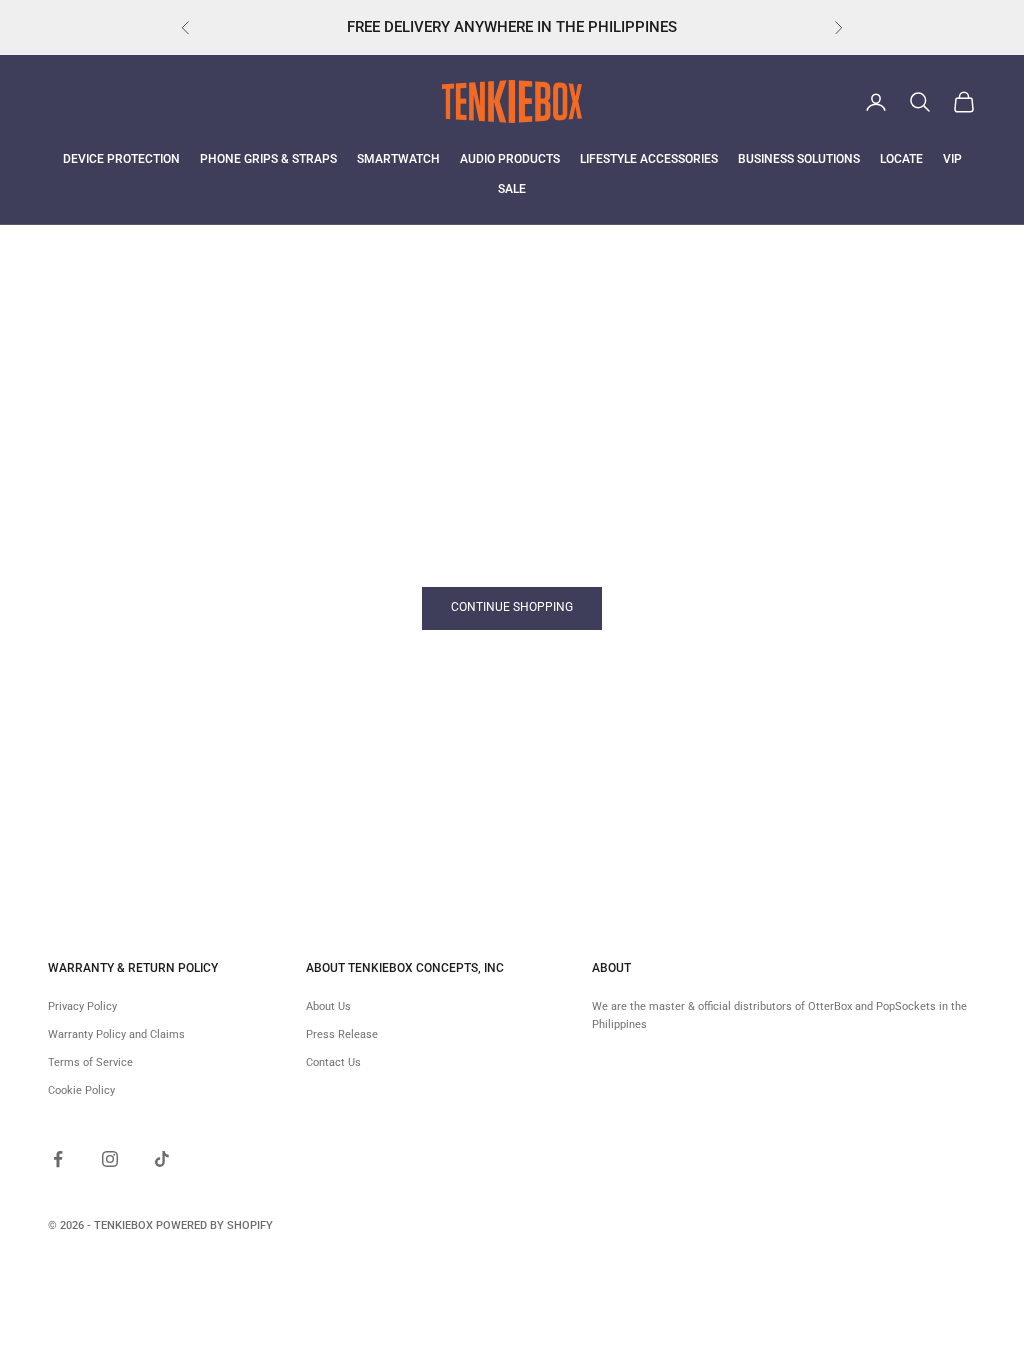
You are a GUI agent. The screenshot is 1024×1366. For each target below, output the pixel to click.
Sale (512, 189)
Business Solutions (799, 159)
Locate (901, 159)
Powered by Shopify (214, 1225)
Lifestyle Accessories (649, 159)
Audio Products (510, 159)
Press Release (342, 1034)
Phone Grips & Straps (268, 159)
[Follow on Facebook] (58, 1159)
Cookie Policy (81, 1090)
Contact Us (333, 1062)
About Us (328, 1006)
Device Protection (121, 159)
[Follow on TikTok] (162, 1159)
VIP (952, 159)
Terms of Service (90, 1062)
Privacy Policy (82, 1006)
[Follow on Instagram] (110, 1159)
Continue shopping (512, 607)
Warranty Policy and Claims (116, 1034)
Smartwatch (398, 159)
